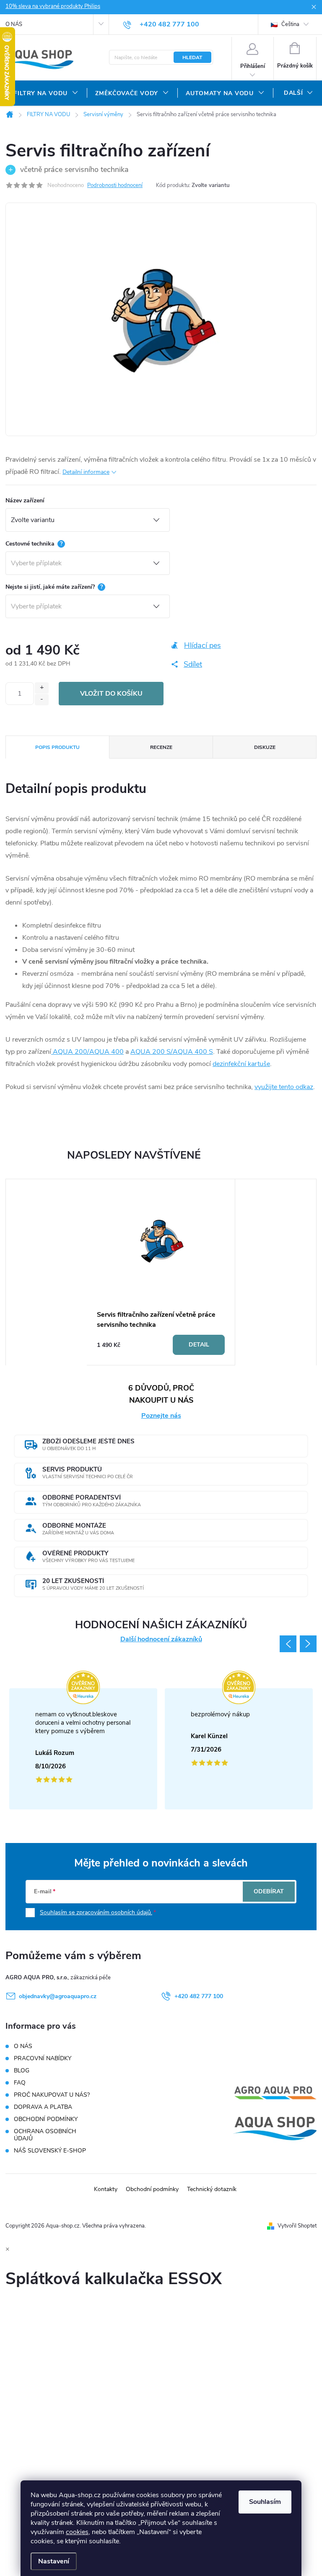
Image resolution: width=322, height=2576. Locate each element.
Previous (288, 1644)
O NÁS (14, 24)
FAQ (20, 2083)
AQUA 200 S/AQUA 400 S (172, 1052)
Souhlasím (265, 2502)
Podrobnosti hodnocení (115, 185)
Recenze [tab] (161, 747)
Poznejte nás (161, 1416)
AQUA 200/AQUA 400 (87, 1052)
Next (308, 1644)
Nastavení (54, 2561)
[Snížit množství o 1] (42, 700)
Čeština (290, 24)
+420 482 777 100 (199, 1996)
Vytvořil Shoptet (297, 2226)
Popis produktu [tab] (57, 747)
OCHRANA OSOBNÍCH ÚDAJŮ (45, 2135)
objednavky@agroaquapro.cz (58, 1996)
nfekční (235, 1064)
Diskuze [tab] (265, 747)
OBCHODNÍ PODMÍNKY (46, 2119)
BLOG (22, 2070)
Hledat (192, 57)
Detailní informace (86, 472)
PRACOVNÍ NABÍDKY (43, 2058)
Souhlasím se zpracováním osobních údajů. (96, 1912)
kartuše (258, 1064)
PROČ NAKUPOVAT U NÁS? (52, 2095)
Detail (199, 1345)
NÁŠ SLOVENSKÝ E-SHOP (50, 2151)
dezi (219, 1064)
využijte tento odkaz (284, 1087)
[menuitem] (46, 94)
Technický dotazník (212, 2189)
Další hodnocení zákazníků (161, 1639)
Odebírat (269, 1891)
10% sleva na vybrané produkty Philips (53, 6)
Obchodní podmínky (152, 2189)
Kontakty (106, 2189)
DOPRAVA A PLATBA (43, 2107)
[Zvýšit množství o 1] (42, 688)
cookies (77, 2532)
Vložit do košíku (111, 694)
